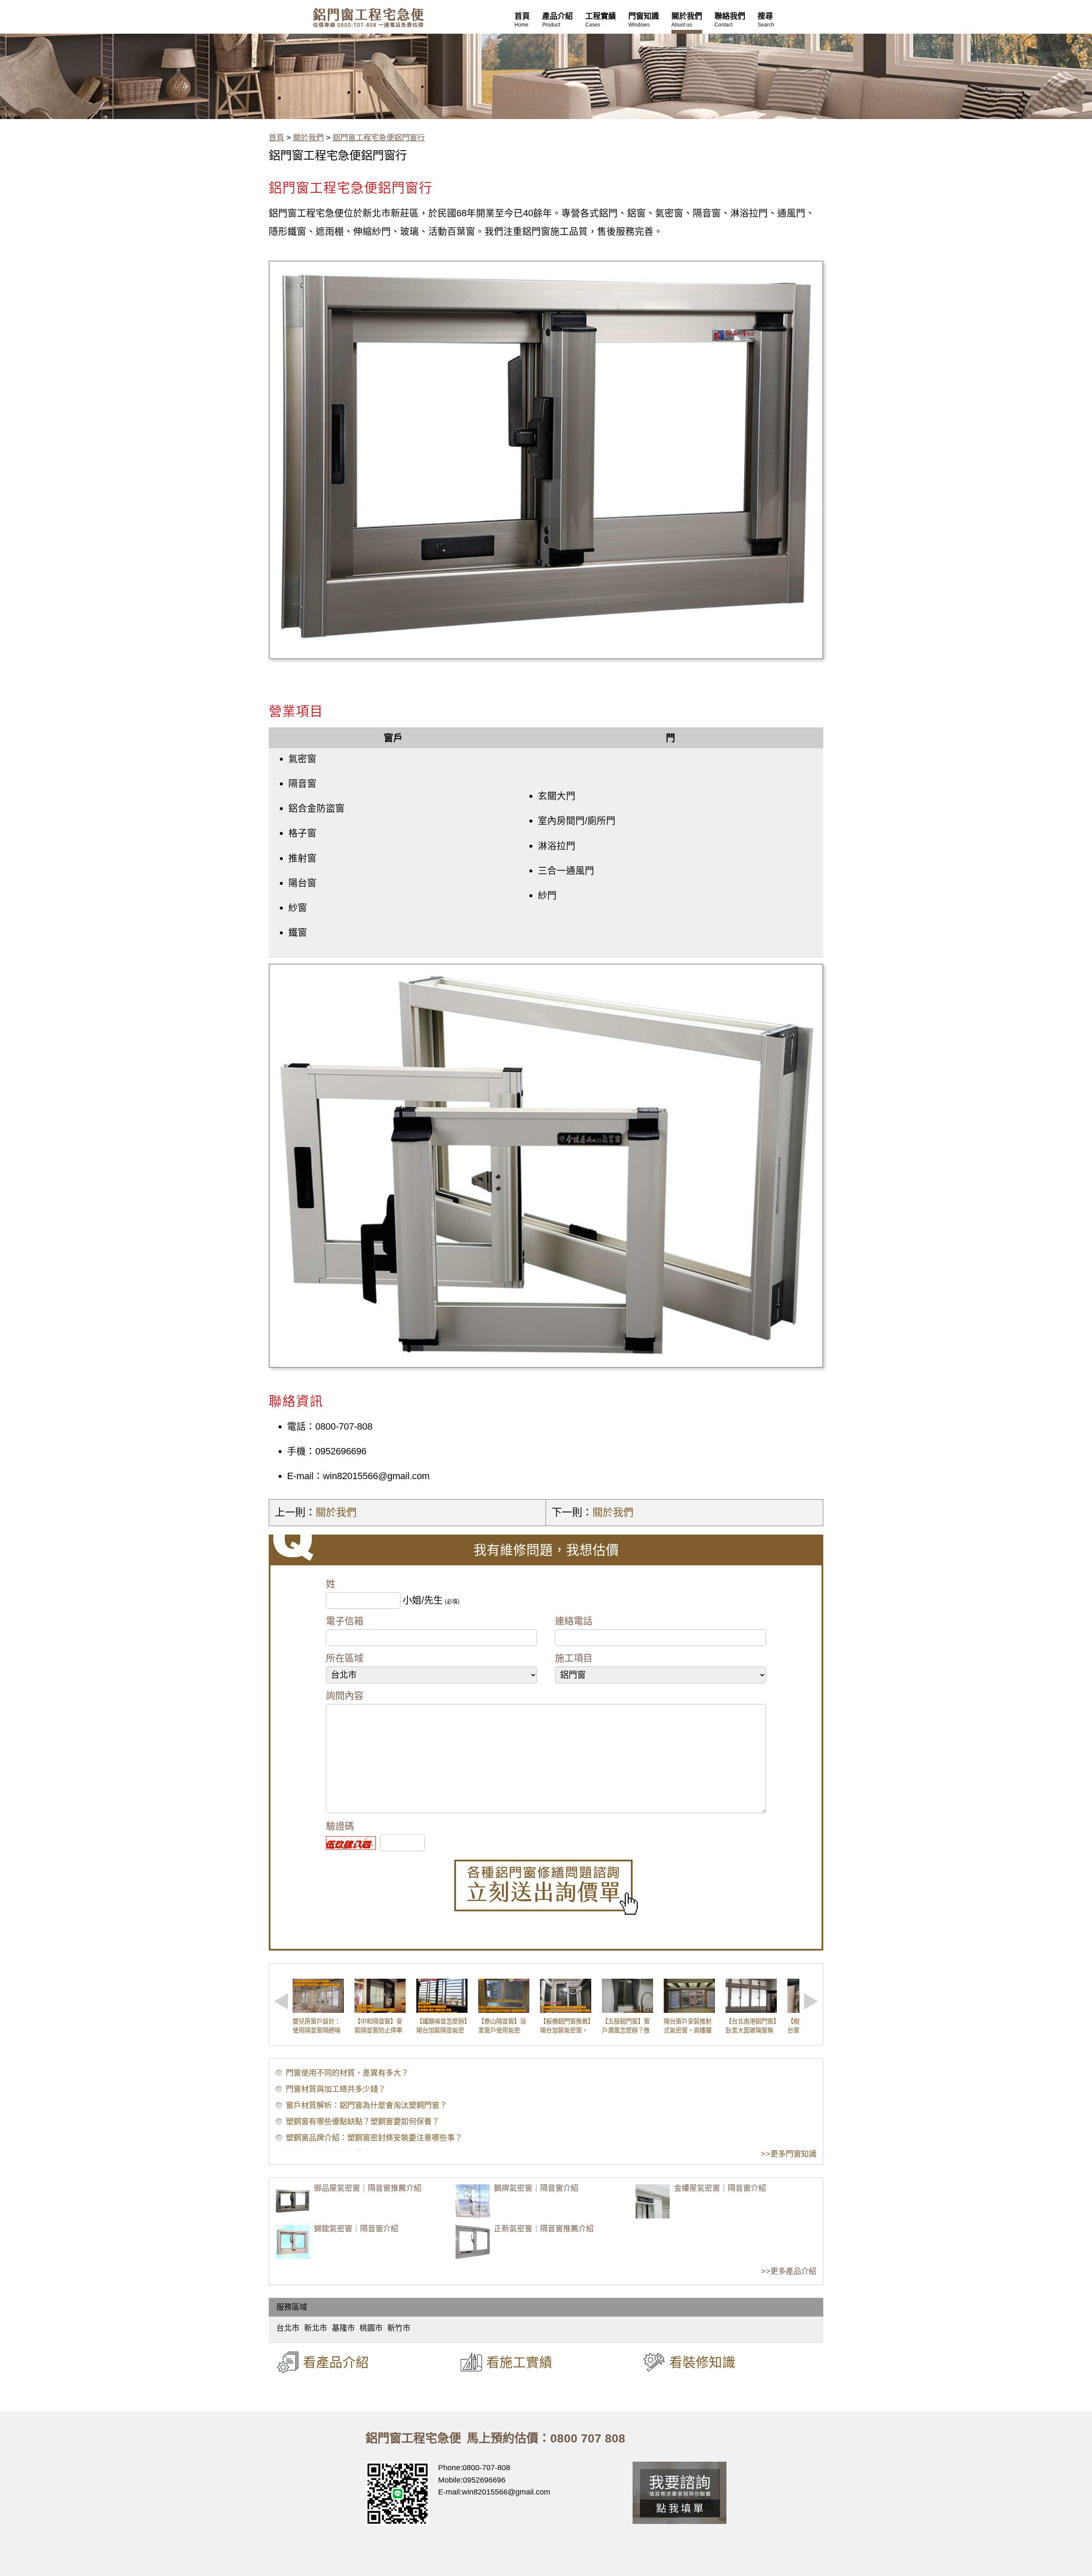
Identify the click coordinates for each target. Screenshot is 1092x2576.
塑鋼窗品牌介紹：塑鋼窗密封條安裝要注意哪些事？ (374, 2138)
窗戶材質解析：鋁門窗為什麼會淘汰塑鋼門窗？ (366, 2105)
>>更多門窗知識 (789, 2154)
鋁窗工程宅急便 (368, 18)
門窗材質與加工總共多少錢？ (336, 2089)
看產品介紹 (336, 2362)
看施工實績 (519, 2362)
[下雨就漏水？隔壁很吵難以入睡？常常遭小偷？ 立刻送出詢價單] (546, 1887)
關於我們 (308, 138)
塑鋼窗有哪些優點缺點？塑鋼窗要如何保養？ (363, 2122)
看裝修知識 (702, 2362)
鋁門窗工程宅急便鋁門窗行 (379, 138)
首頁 (276, 138)
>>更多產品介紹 (789, 2271)
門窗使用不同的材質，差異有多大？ (347, 2073)
